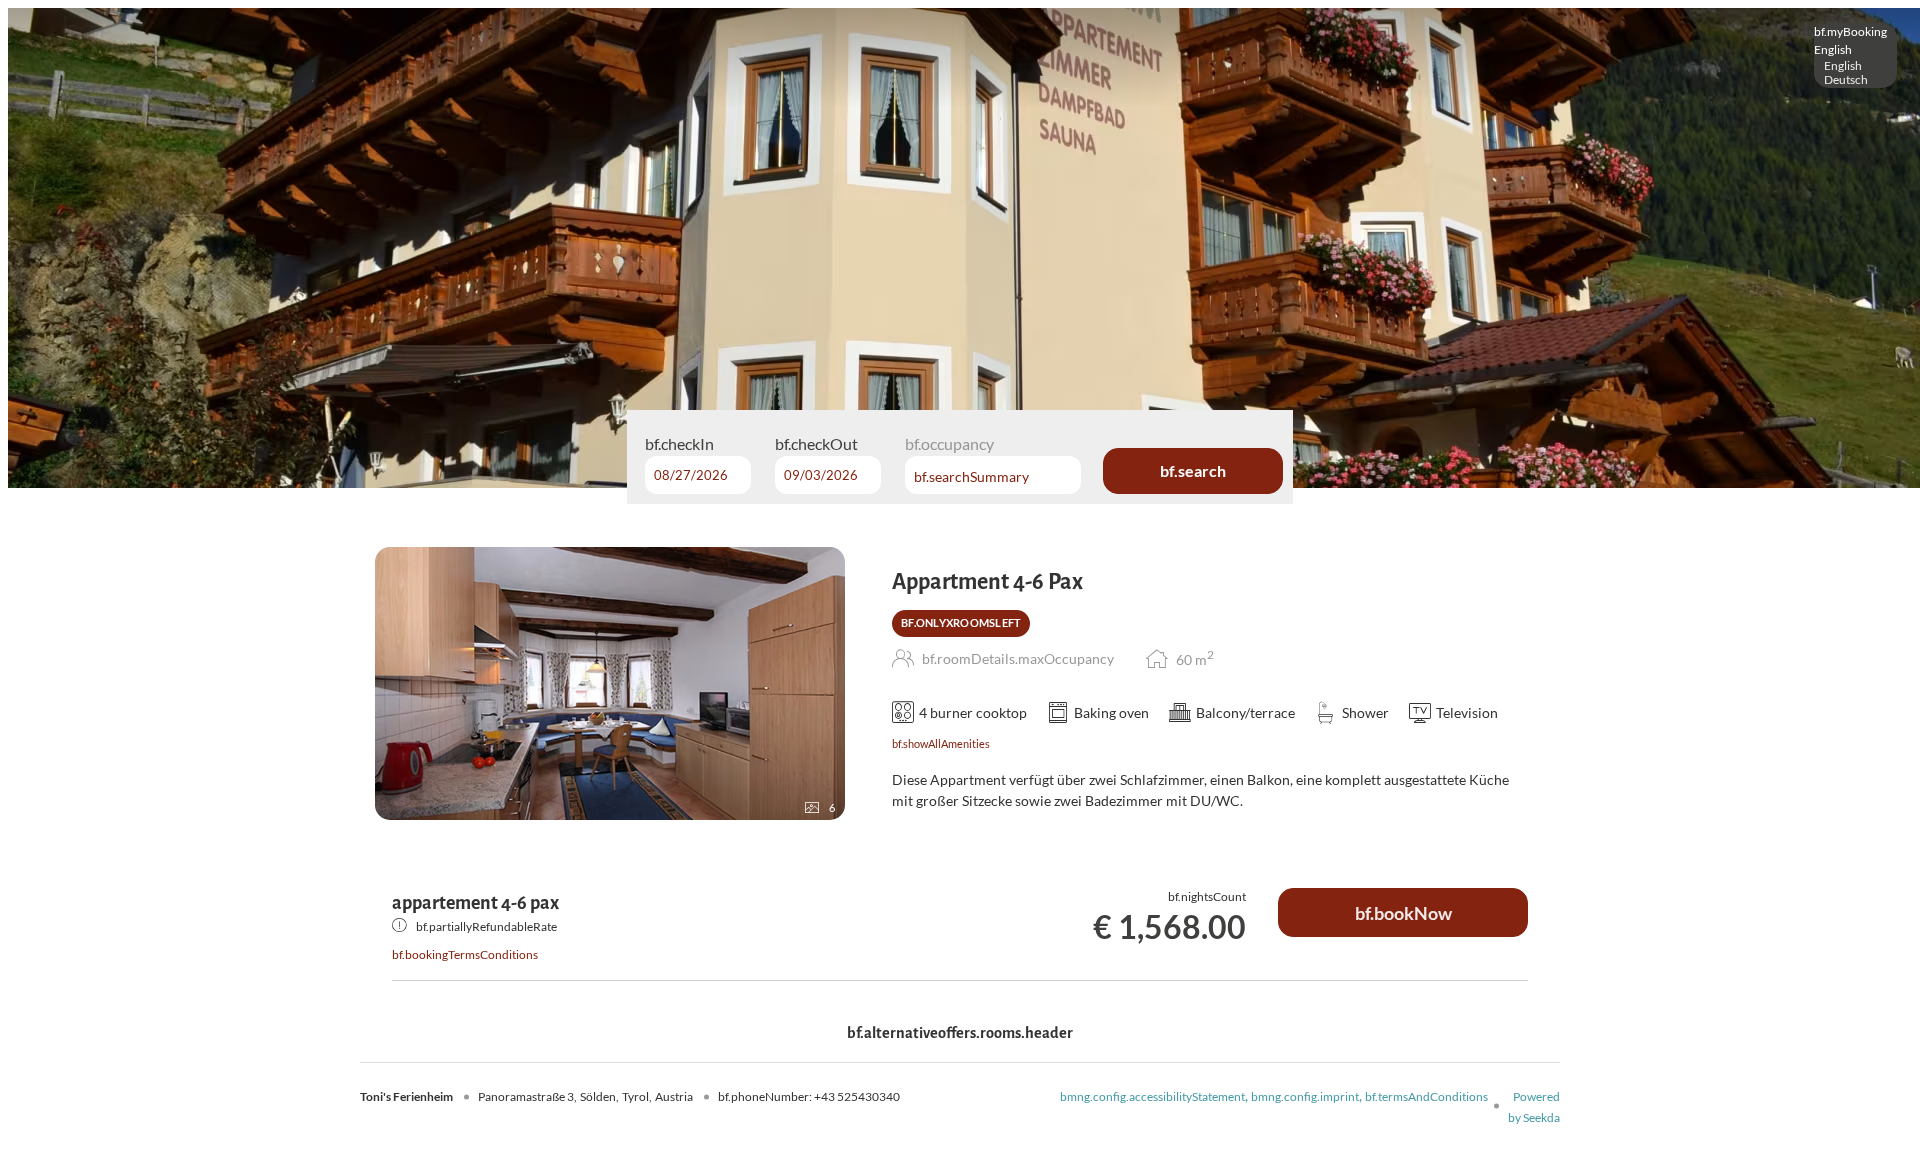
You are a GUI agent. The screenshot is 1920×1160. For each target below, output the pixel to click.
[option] (1855, 66)
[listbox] (1855, 55)
